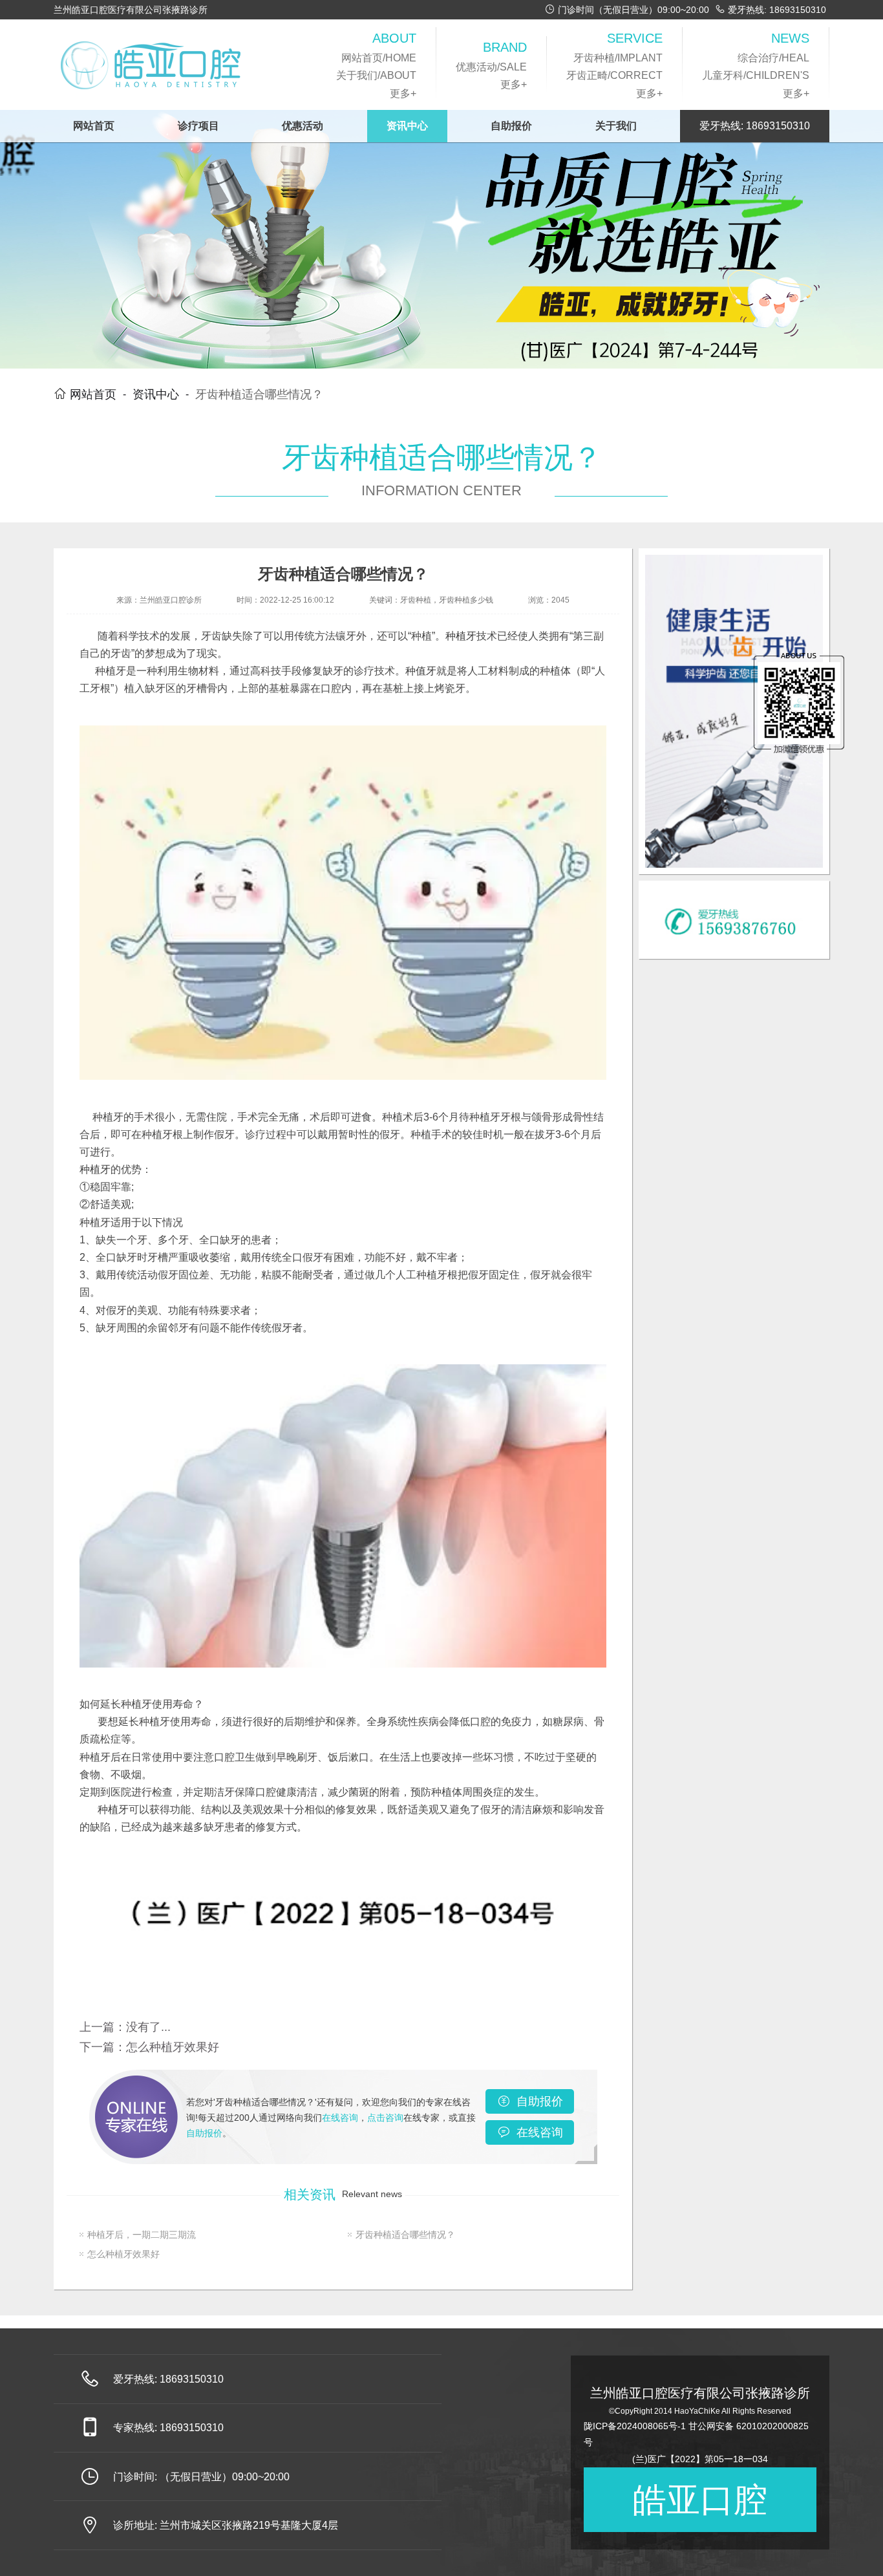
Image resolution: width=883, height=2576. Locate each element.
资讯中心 (407, 126)
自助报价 (511, 126)
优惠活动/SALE (491, 67)
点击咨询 (385, 2118)
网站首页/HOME (379, 58)
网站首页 (94, 126)
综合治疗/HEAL (773, 58)
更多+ (403, 93)
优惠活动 (303, 126)
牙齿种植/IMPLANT (618, 58)
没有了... (148, 2027)
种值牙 (421, 671)
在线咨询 (340, 2118)
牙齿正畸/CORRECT (614, 75)
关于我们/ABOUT (376, 75)
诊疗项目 (198, 126)
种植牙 (461, 636)
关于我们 (616, 126)
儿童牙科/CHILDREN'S (756, 75)
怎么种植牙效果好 (173, 2047)
